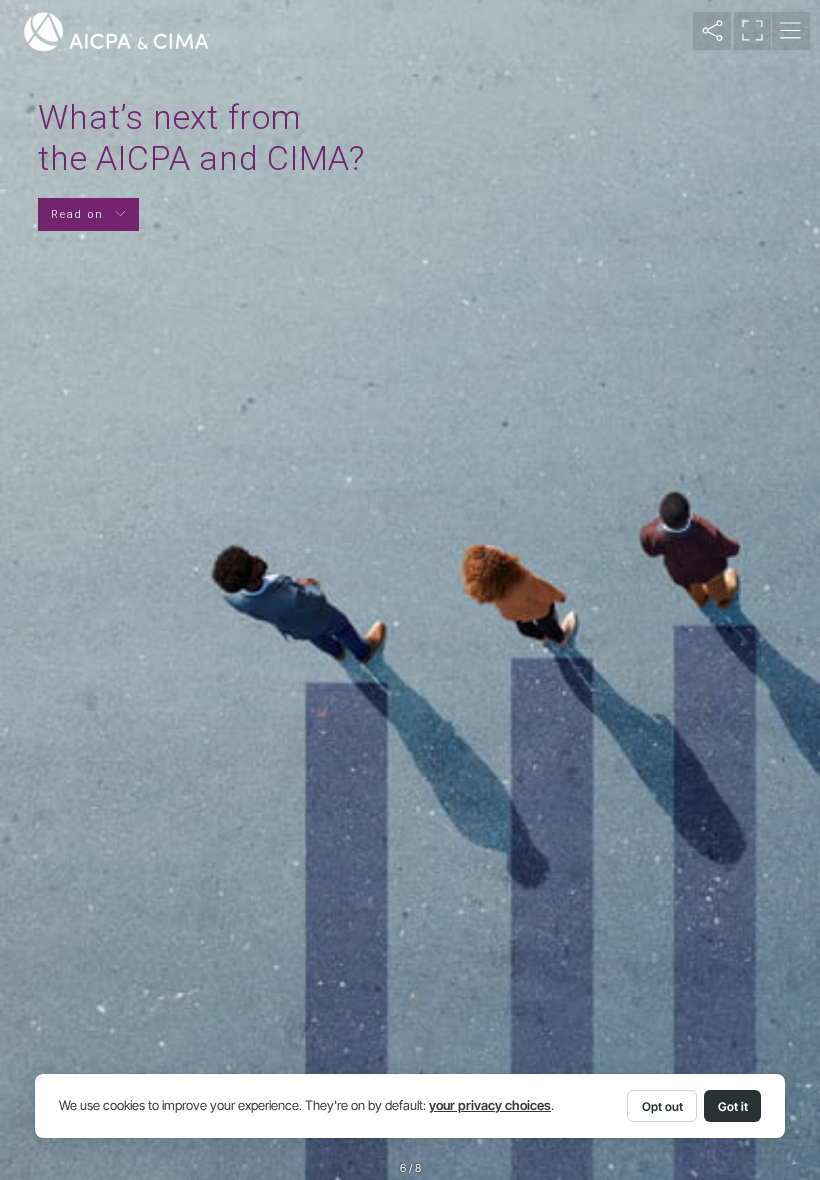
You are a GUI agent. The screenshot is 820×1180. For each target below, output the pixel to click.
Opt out (662, 1106)
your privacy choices (490, 1105)
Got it (733, 1106)
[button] (712, 31)
